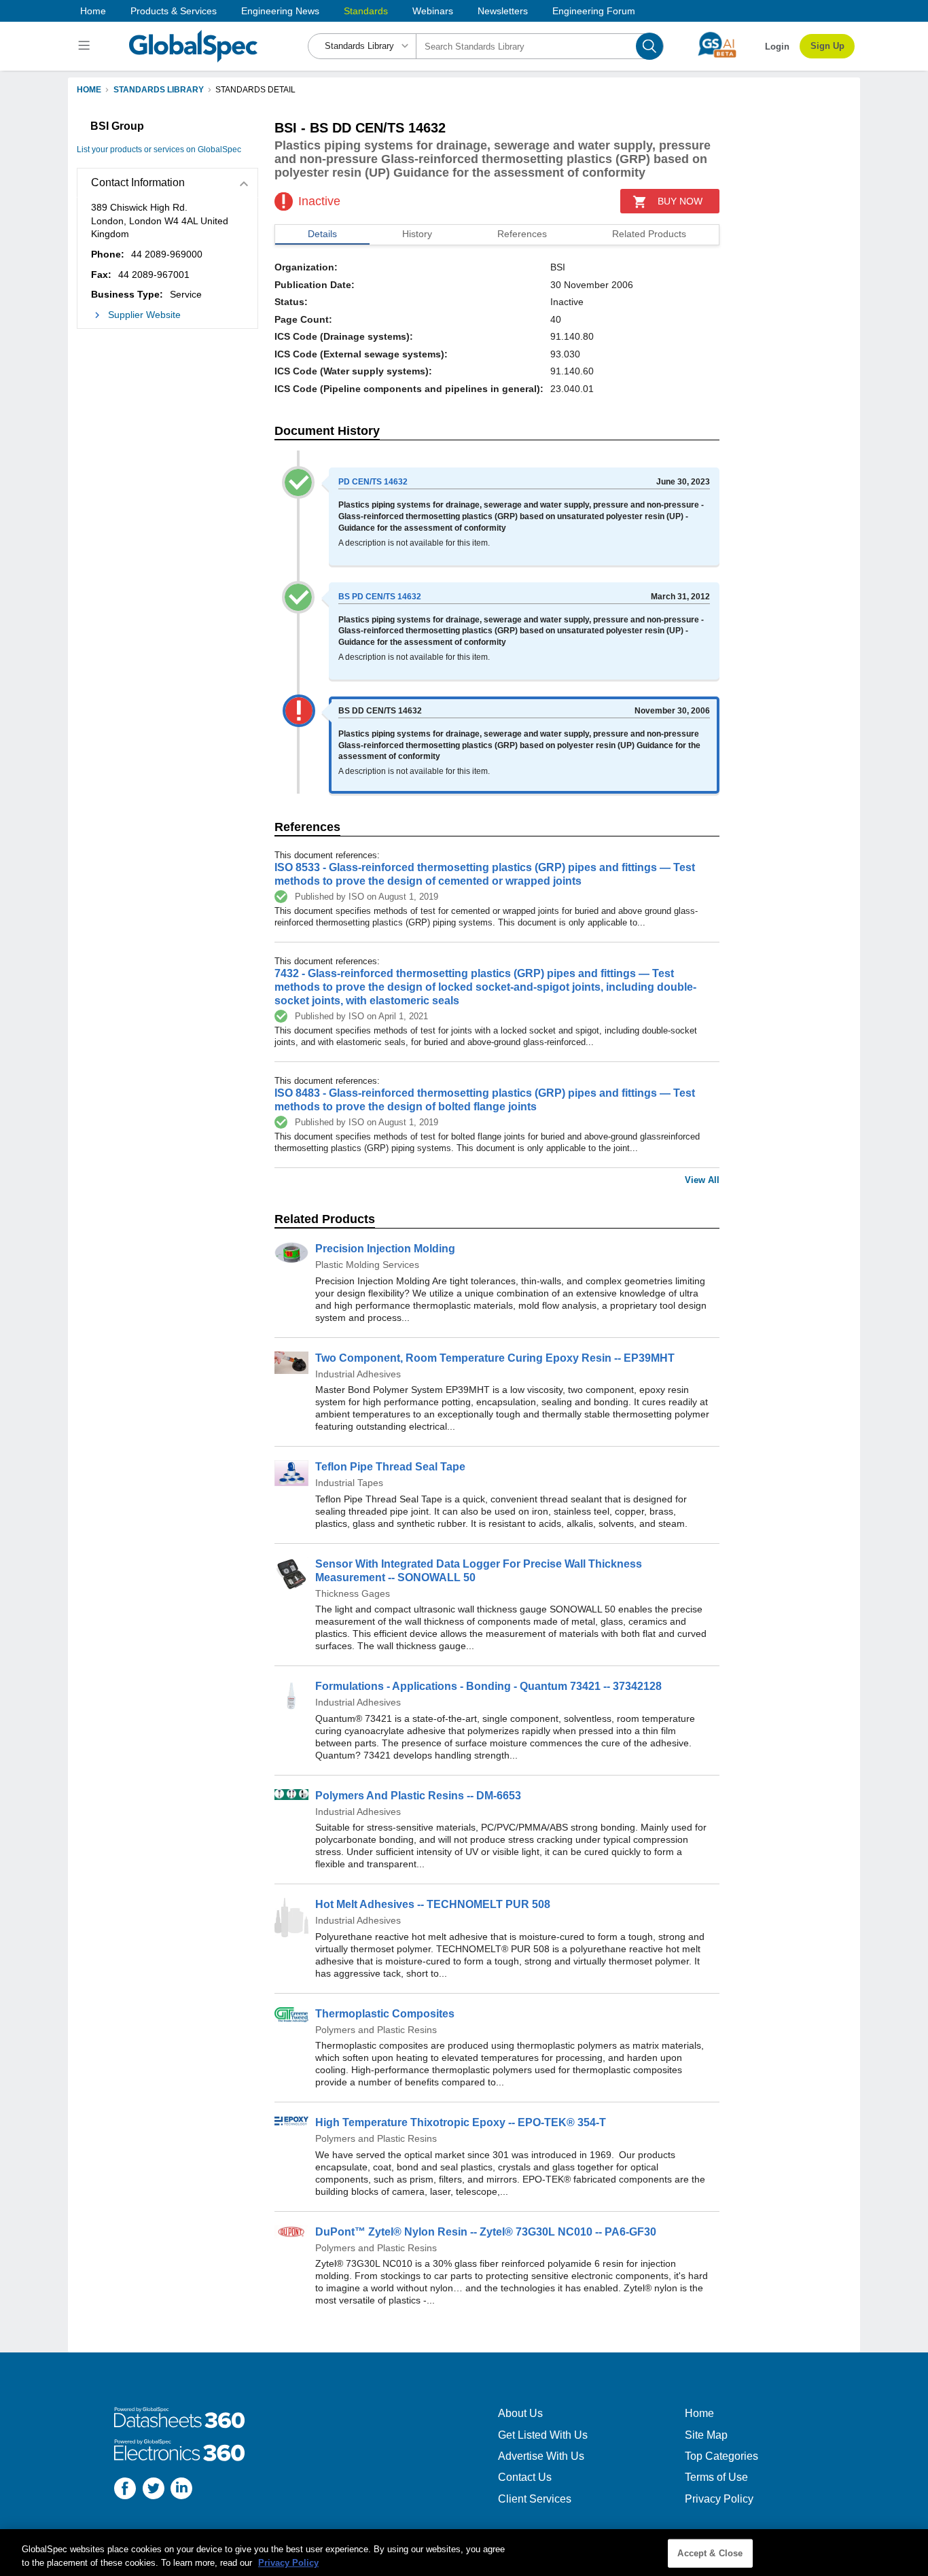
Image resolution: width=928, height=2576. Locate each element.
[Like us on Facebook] (125, 2490)
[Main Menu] (86, 46)
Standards (366, 11)
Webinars (433, 11)
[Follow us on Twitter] (154, 2490)
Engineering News (280, 11)
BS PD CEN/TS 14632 (380, 597)
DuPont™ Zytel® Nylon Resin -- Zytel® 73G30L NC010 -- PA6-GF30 (486, 2232)
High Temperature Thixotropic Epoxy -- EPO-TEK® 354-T (461, 2122)
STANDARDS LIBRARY (159, 90)
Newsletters (503, 11)
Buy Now (680, 201)
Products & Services (174, 11)
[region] (464, 2553)
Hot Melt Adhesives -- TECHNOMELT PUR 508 (433, 1904)
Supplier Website (144, 315)
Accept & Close (710, 2553)
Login (777, 47)
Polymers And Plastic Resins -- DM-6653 (418, 1796)
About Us (520, 2413)
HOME (89, 90)
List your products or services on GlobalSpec (159, 149)
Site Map (706, 2435)
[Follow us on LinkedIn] (181, 2490)
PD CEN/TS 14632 (373, 482)
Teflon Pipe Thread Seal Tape (390, 1467)
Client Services (535, 2499)
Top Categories (721, 2456)
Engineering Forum (594, 11)
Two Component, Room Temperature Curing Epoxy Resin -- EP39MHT (495, 1358)
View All (702, 1180)
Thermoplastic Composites (385, 2014)
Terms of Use (716, 2477)
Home (93, 11)
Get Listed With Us (543, 2435)
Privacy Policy (719, 2499)
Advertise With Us (541, 2456)
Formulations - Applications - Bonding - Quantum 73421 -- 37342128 (488, 1686)
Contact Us (525, 2477)
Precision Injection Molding (385, 1249)
